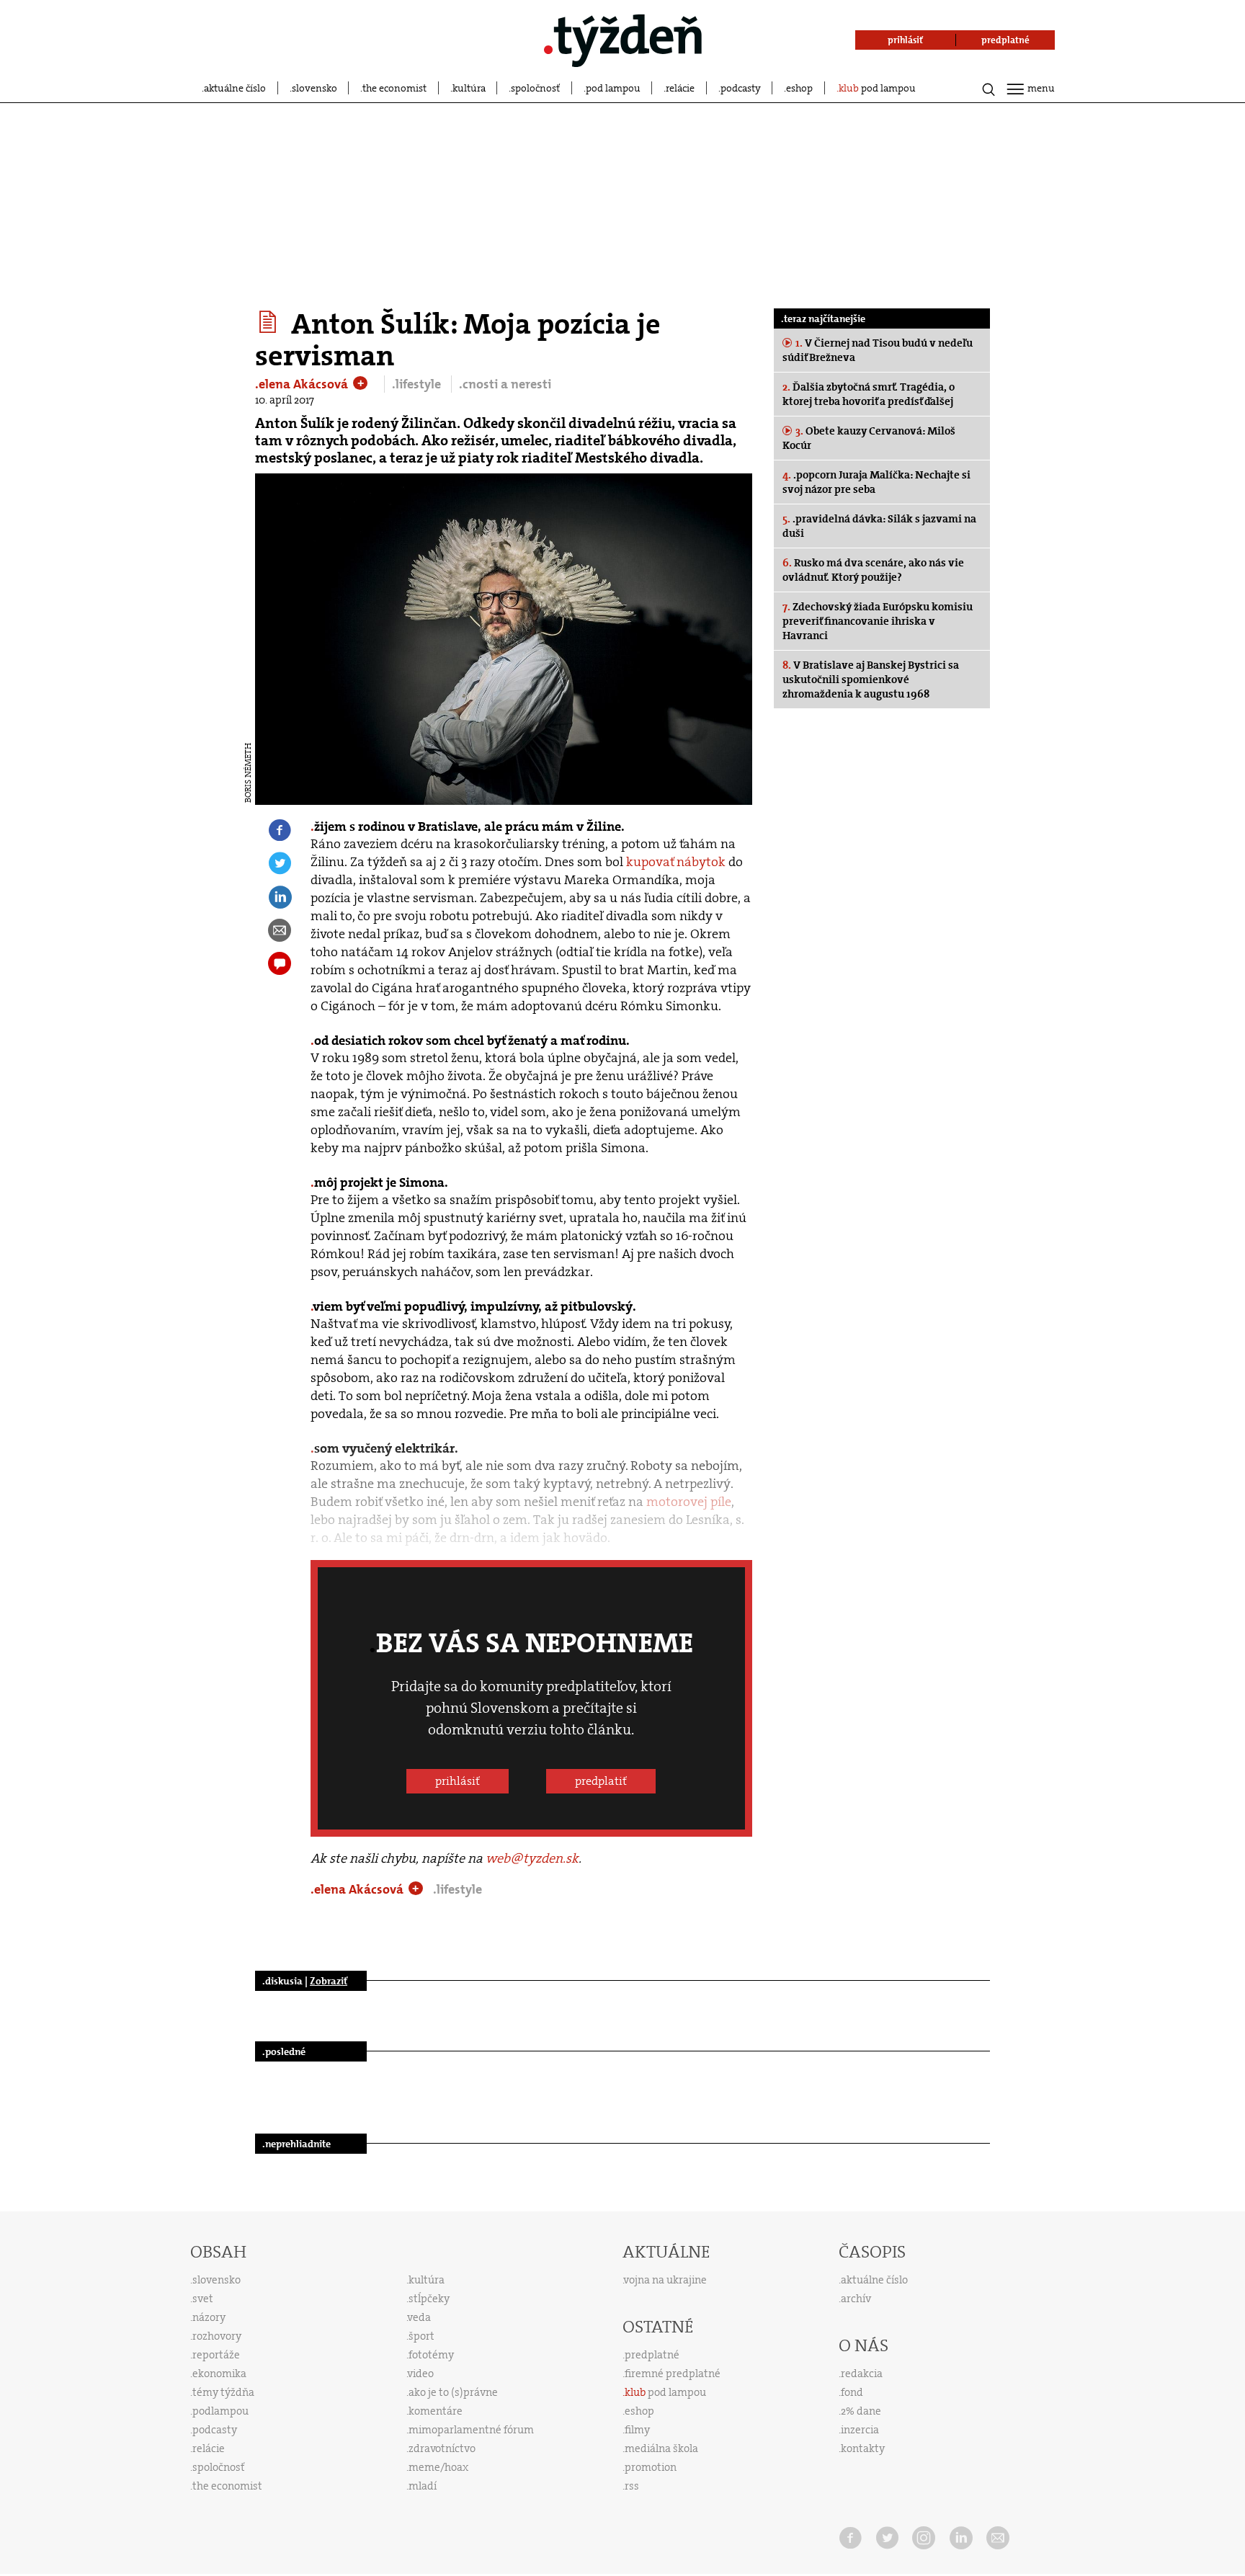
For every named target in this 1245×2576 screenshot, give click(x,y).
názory (209, 2317)
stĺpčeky (429, 2299)
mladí (423, 2486)
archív (856, 2299)
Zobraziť (329, 1981)
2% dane (861, 2411)
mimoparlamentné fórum (471, 2430)
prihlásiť (458, 1781)
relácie (680, 88)
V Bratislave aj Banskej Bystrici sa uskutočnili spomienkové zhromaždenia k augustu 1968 (871, 679)
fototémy (431, 2355)
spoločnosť (535, 88)
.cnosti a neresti (505, 384)
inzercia (860, 2430)
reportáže (216, 2355)
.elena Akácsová (303, 384)
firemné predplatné (673, 2374)
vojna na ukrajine (665, 2280)
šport (421, 2336)
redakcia (862, 2374)
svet (203, 2299)
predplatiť (601, 1781)
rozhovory (217, 2336)
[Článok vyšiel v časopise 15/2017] (270, 322)
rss (632, 2486)
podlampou (220, 2411)
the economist (394, 88)
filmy (637, 2430)
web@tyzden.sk (532, 1858)
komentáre (436, 2411)
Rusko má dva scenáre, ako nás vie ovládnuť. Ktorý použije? (873, 570)
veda (419, 2317)
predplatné (652, 2355)
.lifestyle (418, 384)
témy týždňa (223, 2392)
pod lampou (613, 88)
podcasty (741, 88)
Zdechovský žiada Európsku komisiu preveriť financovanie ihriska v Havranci (878, 621)
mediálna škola (661, 2448)
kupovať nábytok (676, 862)
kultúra (469, 88)
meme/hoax (438, 2467)
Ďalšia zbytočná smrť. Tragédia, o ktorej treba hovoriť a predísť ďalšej (869, 394)
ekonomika (219, 2374)
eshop (799, 88)
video (421, 2374)
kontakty (863, 2448)
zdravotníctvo (442, 2448)
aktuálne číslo (235, 88)
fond (852, 2392)
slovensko (314, 88)
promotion (651, 2467)
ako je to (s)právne (453, 2392)
